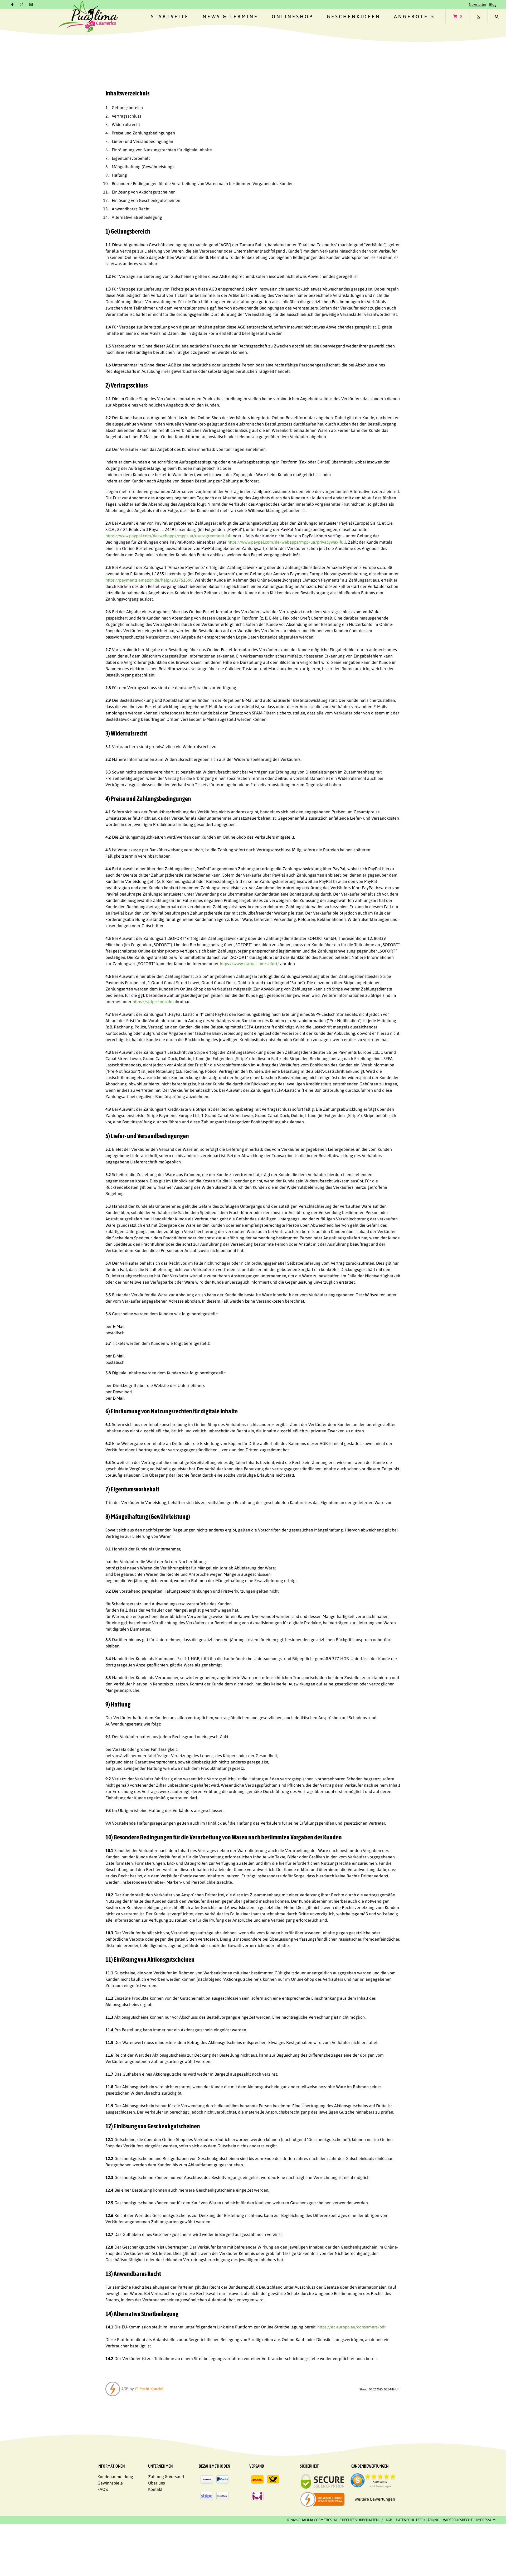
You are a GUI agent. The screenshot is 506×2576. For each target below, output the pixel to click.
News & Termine (230, 16)
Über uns (157, 2483)
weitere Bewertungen (375, 2499)
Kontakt (155, 2489)
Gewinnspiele (110, 2483)
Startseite (170, 16)
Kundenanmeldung (115, 2477)
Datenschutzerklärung (418, 2520)
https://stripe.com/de (152, 1002)
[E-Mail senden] (31, 4)
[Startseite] (88, 16)
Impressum (486, 2520)
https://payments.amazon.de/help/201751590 (149, 580)
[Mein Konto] (478, 16)
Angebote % (415, 16)
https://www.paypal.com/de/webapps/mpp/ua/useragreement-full (169, 536)
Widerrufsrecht (458, 2520)
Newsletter (478, 4)
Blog (493, 4)
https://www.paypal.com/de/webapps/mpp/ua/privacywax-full (287, 542)
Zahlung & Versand (166, 2477)
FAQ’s (103, 2489)
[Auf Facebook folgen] (13, 4)
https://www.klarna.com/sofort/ (249, 964)
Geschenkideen (354, 16)
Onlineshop (293, 16)
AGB (389, 2520)
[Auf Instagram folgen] (22, 4)
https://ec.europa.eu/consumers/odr (352, 2327)
